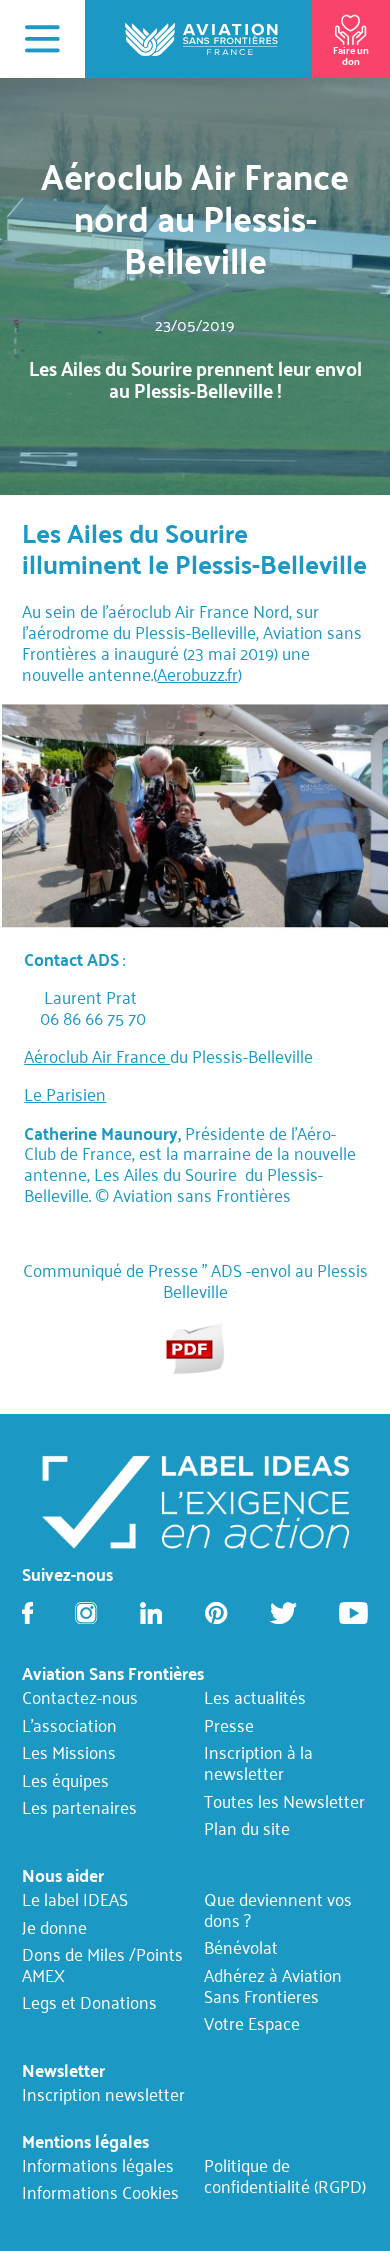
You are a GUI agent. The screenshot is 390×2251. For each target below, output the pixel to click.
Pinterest (216, 1613)
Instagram (86, 1613)
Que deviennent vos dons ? (278, 1910)
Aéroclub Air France (97, 1056)
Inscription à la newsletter (258, 1763)
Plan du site (247, 1829)
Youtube (353, 1613)
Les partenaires (79, 1808)
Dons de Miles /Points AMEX (102, 1965)
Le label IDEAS (75, 1900)
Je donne (54, 1927)
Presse (229, 1726)
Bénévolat (241, 1948)
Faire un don (351, 54)
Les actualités (255, 1698)
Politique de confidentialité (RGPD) (285, 2175)
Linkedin (151, 1613)
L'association (69, 1726)
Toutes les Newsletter (284, 1801)
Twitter (283, 1613)
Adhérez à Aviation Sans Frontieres (273, 1986)
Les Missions (69, 1753)
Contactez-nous (80, 1698)
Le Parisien (65, 1094)
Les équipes (65, 1781)
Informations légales (98, 2165)
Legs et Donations (89, 2003)
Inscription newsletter (103, 2095)
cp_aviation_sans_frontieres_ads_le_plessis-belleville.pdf (195, 1347)
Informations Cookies (100, 2193)
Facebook (27, 1613)
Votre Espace (252, 2024)
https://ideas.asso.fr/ (194, 1500)
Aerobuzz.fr (197, 674)
